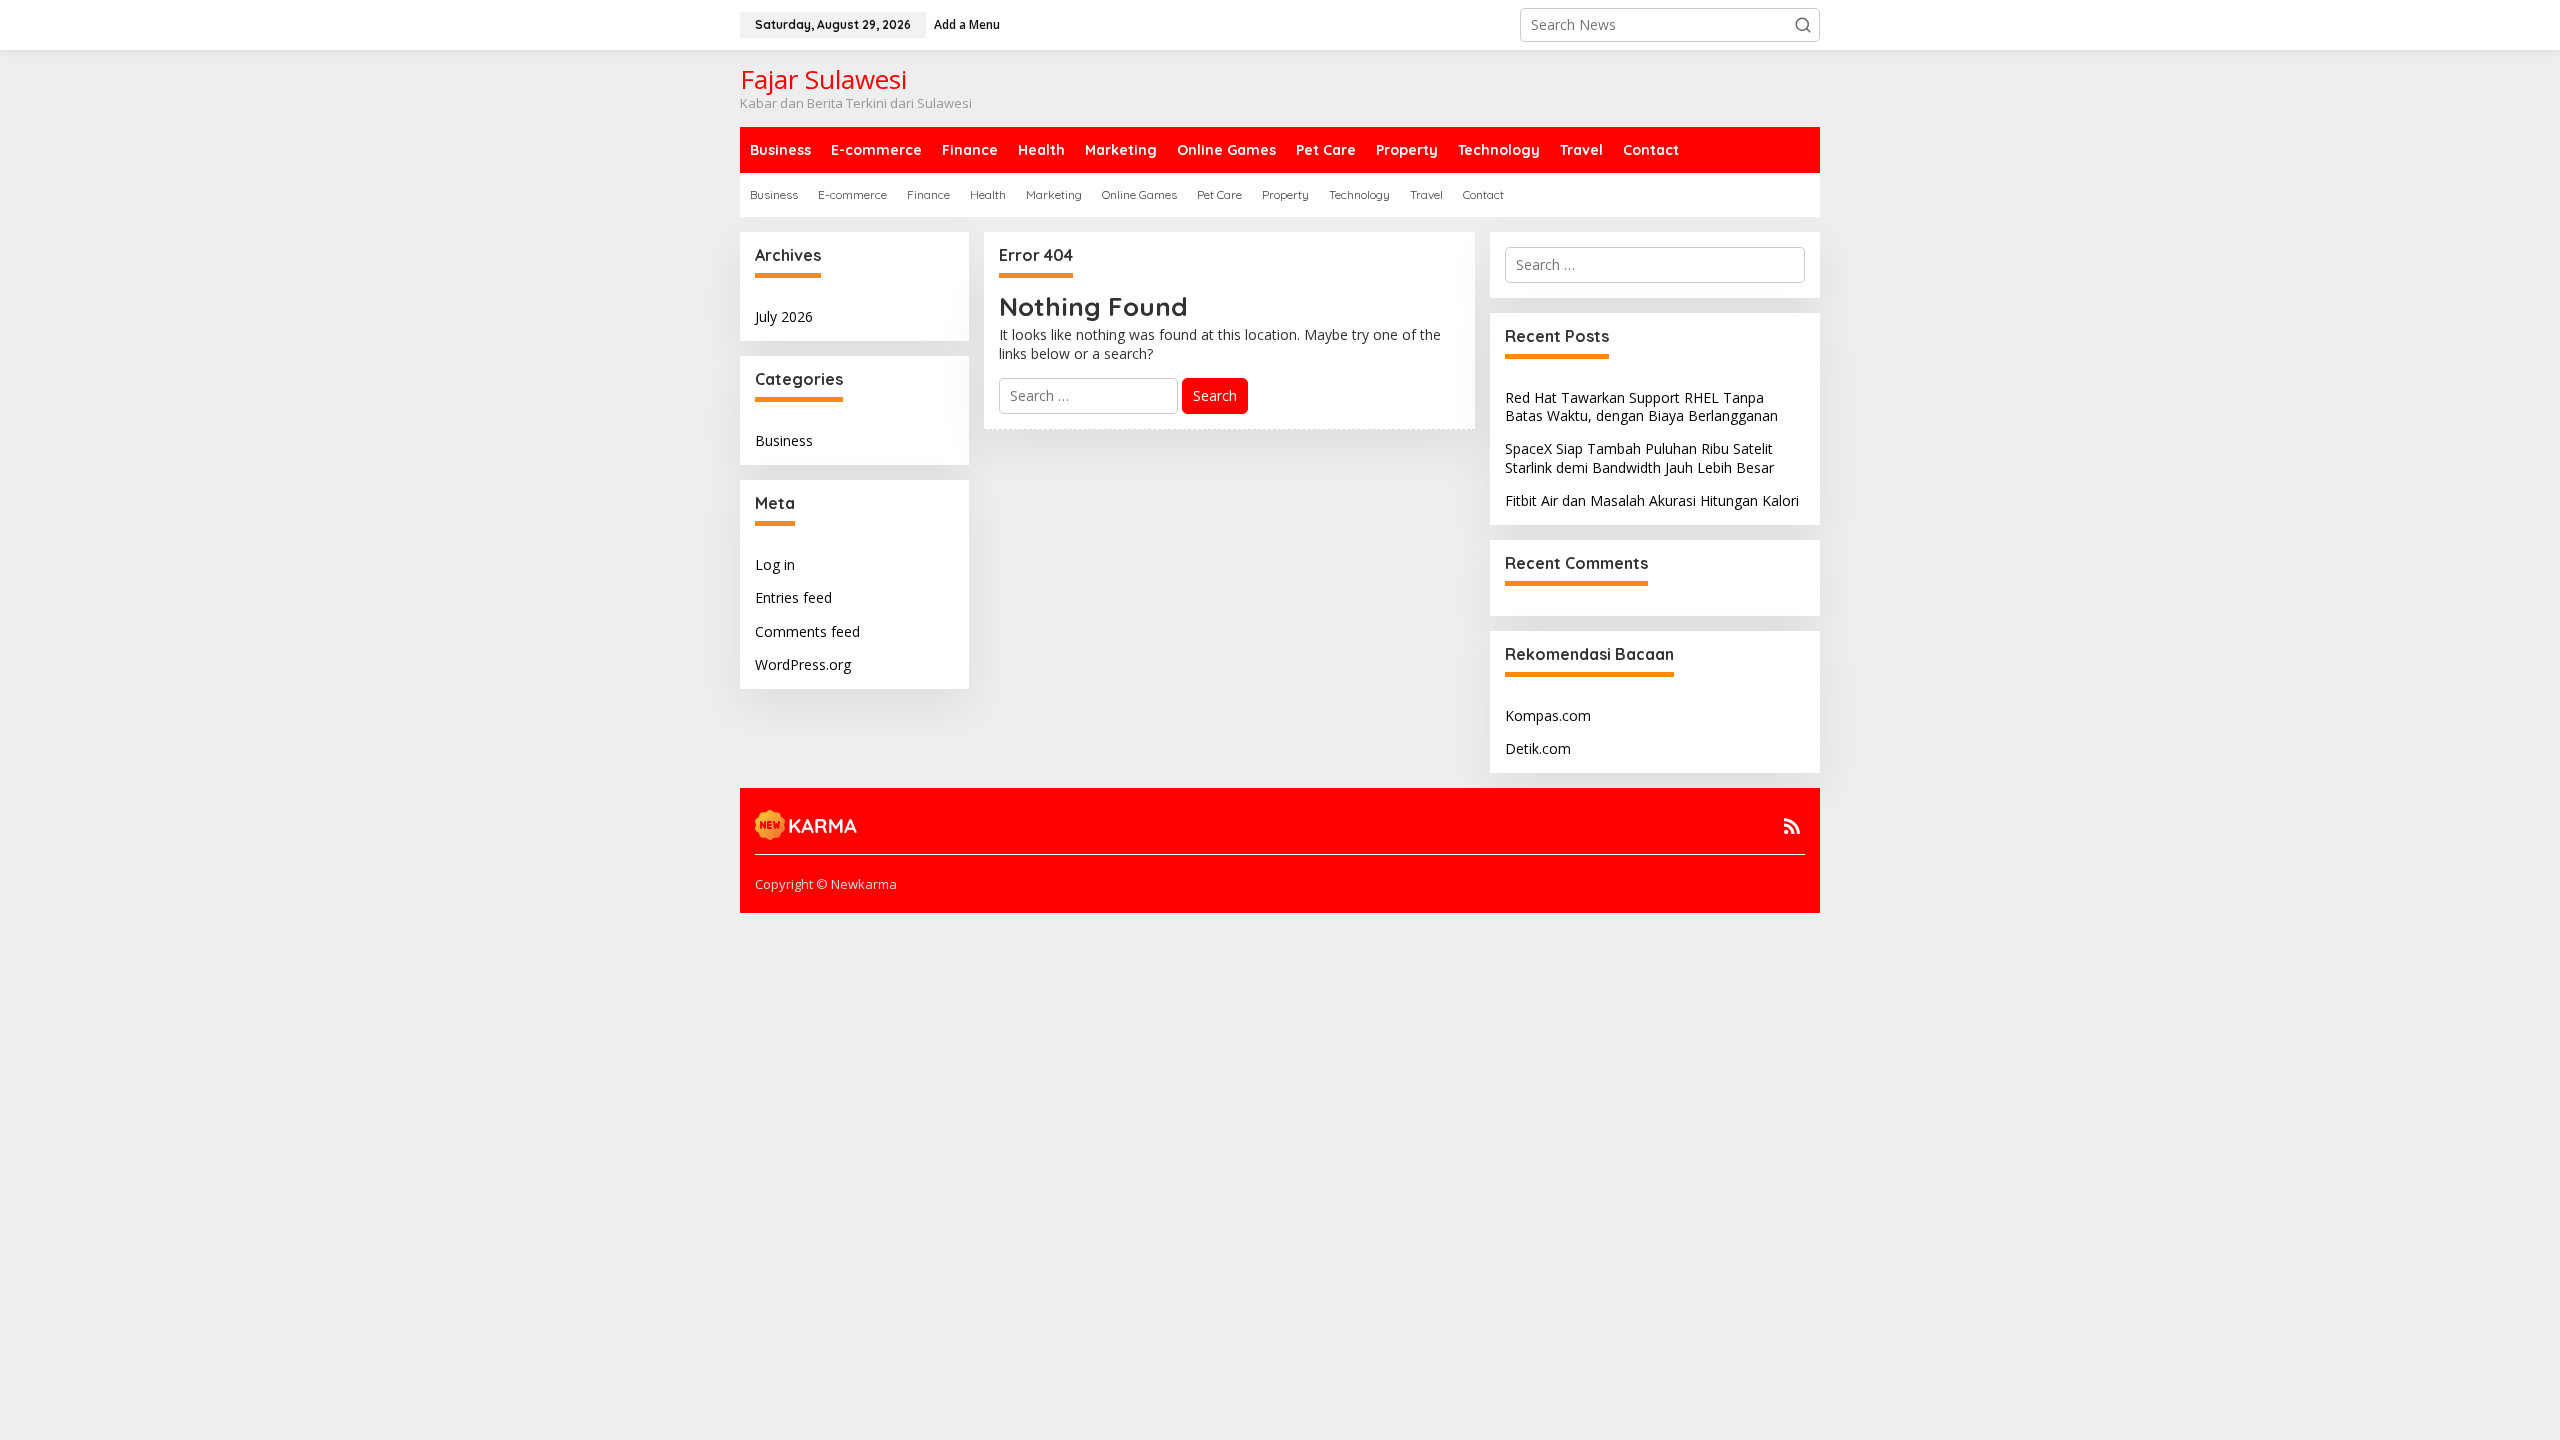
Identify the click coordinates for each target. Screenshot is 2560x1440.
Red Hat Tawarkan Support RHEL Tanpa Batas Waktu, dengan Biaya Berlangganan (1641, 406)
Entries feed (793, 597)
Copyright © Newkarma (826, 884)
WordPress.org (803, 664)
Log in (775, 564)
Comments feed (807, 631)
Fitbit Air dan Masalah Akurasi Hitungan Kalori (1652, 500)
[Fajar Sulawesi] (807, 824)
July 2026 (784, 316)
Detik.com (1538, 748)
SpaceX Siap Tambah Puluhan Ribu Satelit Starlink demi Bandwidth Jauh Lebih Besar (1639, 457)
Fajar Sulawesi (823, 79)
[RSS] (1792, 826)
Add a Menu (967, 24)
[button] (1803, 25)
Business (784, 440)
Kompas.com (1548, 715)
